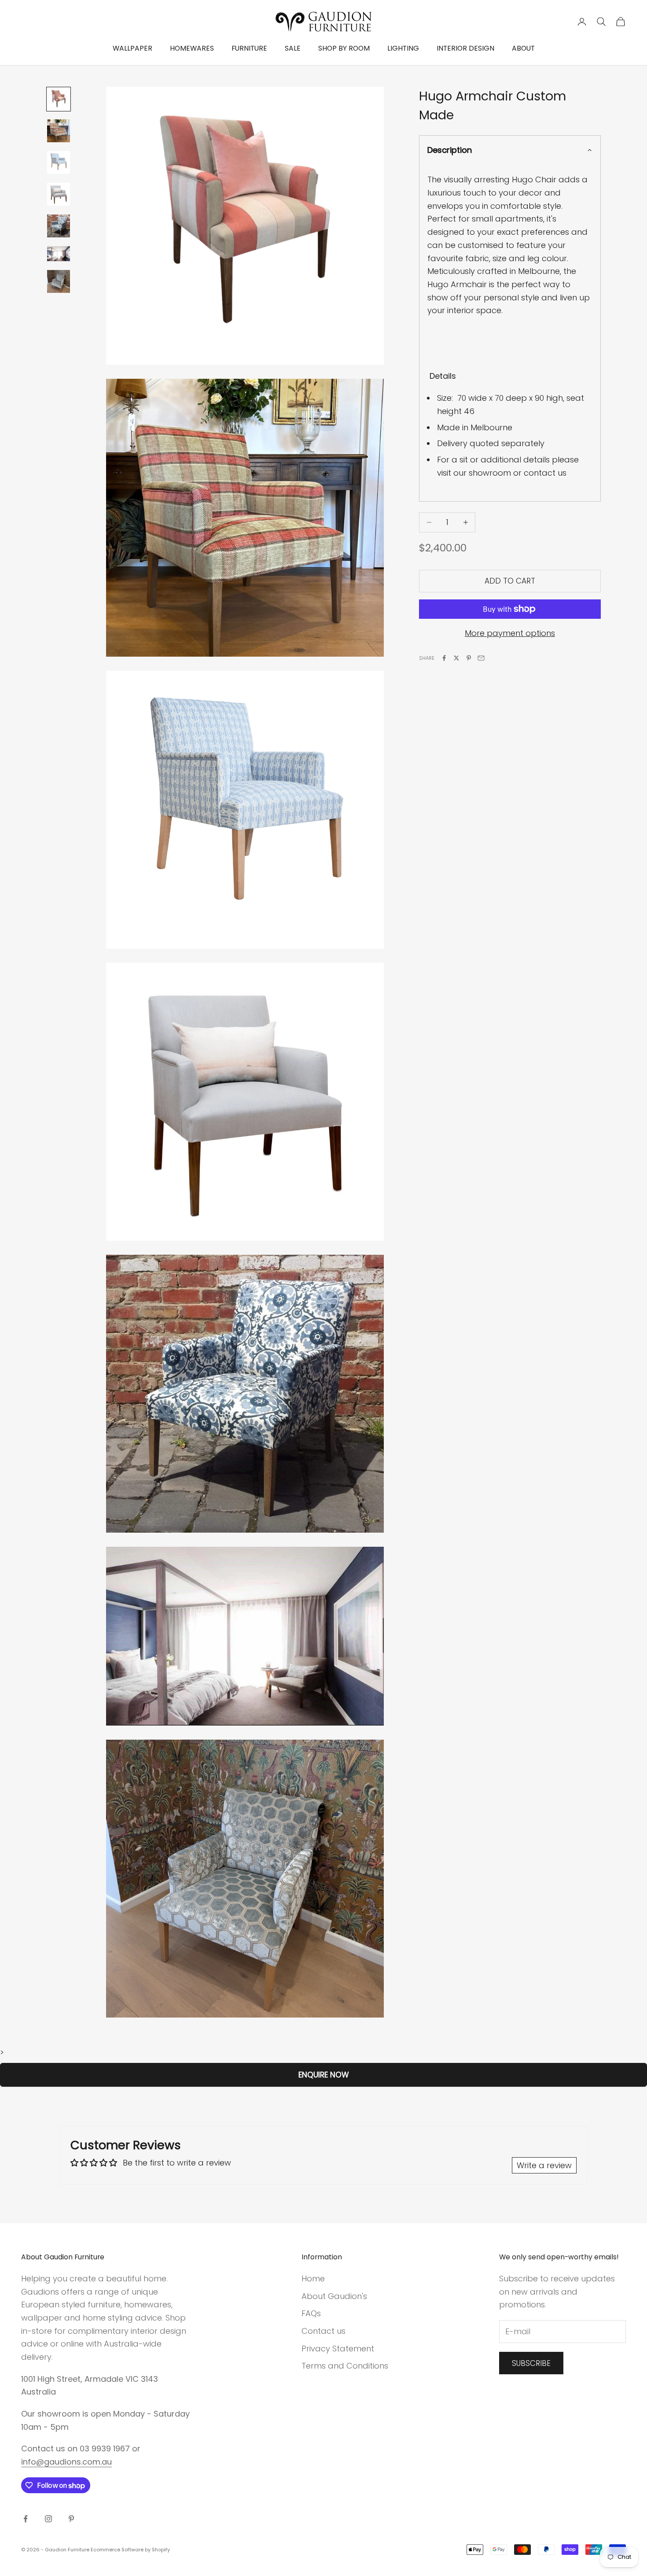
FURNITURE (249, 48)
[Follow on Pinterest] (71, 2519)
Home (313, 2278)
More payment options (510, 633)
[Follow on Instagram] (48, 2519)
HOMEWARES (192, 48)
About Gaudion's (334, 2296)
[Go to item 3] (59, 163)
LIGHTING (403, 48)
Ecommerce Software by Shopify (130, 2550)
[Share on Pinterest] (469, 658)
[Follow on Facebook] (26, 2519)
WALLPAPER (132, 48)
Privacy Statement (338, 2349)
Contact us (323, 2331)
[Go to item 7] (59, 281)
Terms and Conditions (345, 2366)
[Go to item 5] (59, 226)
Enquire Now (324, 2075)
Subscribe (531, 2363)
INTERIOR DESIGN (465, 48)
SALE (293, 48)
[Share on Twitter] (456, 658)
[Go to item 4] (59, 194)
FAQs (311, 2313)
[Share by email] (481, 658)
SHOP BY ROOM (344, 48)
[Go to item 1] (59, 99)
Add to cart (510, 581)
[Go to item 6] (59, 253)
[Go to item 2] (59, 131)
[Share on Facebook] (444, 658)
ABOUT (523, 48)
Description (450, 150)
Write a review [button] (544, 2165)
